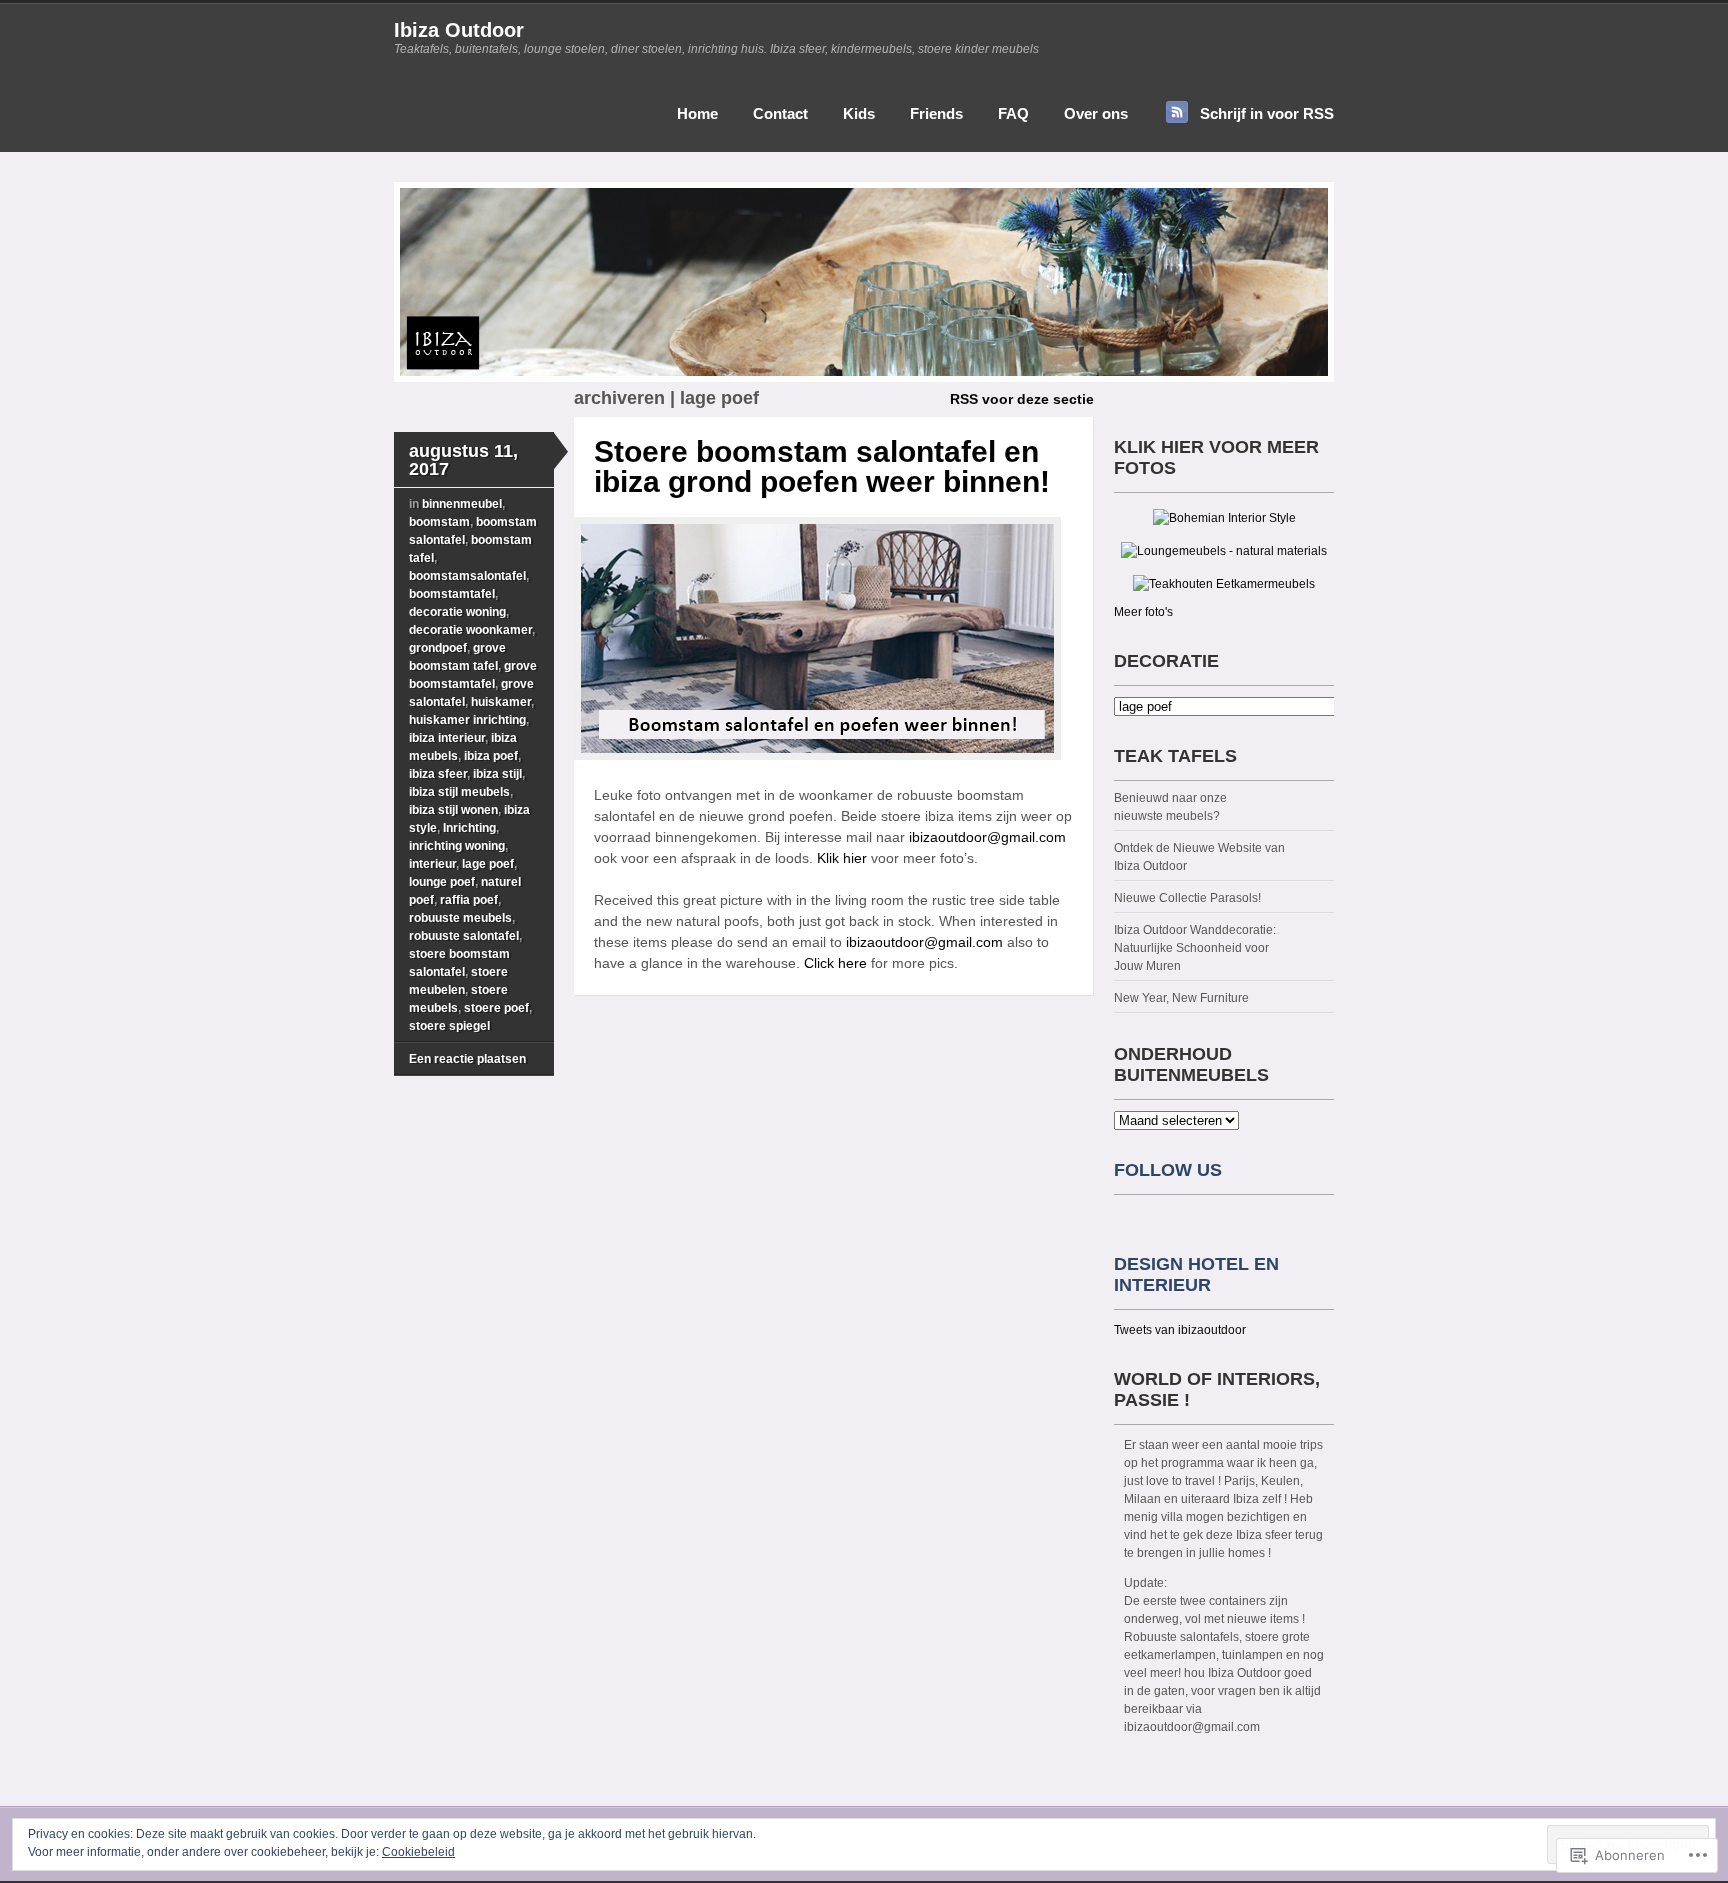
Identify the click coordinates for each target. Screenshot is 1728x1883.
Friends (936, 113)
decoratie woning (457, 612)
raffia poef (469, 900)
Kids (859, 113)
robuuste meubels (460, 918)
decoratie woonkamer (470, 630)
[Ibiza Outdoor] (864, 378)
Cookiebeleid (418, 1852)
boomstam (439, 522)
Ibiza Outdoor (459, 30)
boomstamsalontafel (467, 576)
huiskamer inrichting (467, 720)
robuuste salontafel (464, 936)
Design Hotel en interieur (1196, 1274)
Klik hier (842, 858)
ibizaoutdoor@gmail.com (987, 837)
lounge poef (442, 882)
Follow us (1168, 1170)
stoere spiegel (449, 1026)
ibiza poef (491, 756)
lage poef (488, 864)
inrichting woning (457, 846)
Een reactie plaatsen (467, 1059)
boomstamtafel (452, 594)
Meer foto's (1143, 612)
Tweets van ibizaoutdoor (1180, 1330)
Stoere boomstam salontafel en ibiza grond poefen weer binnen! (822, 466)
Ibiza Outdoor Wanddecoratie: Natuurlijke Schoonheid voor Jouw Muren (1195, 948)
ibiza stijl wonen (453, 810)
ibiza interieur (447, 738)
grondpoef (438, 648)
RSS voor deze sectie (1022, 399)
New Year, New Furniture (1181, 998)
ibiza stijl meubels (459, 792)
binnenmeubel (462, 504)
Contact (780, 113)
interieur (432, 864)
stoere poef (496, 1008)
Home (697, 113)
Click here (833, 963)
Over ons (1096, 113)
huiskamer (501, 702)
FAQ (1013, 113)
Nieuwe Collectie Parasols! (1187, 898)
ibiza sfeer (438, 774)
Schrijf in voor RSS (1267, 113)
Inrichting (469, 828)
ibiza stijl (497, 774)
